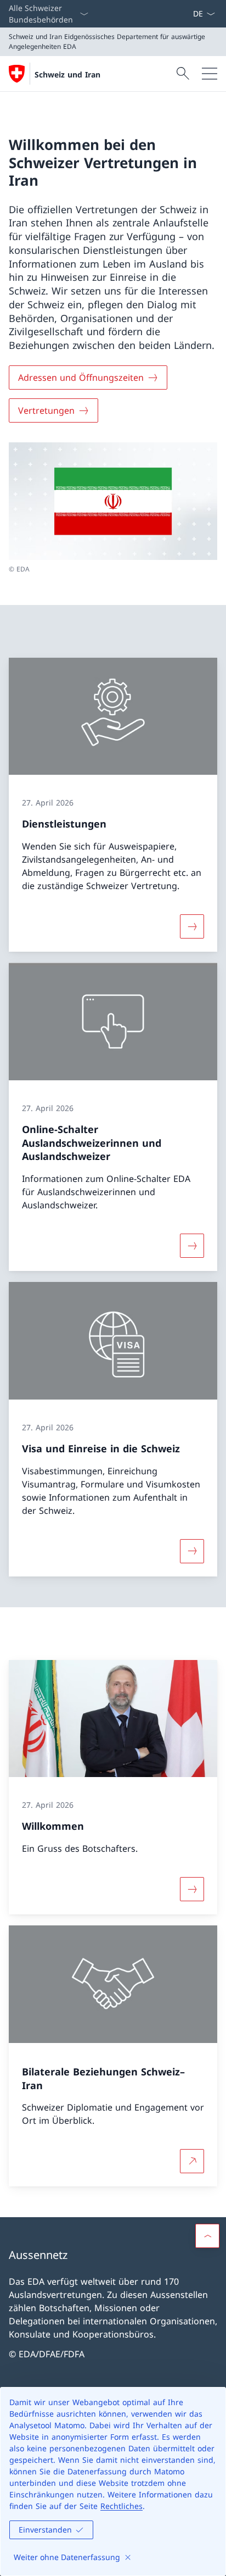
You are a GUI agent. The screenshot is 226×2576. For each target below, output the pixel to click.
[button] (207, 2236)
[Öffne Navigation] (210, 74)
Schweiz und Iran (67, 74)
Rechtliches (122, 2506)
